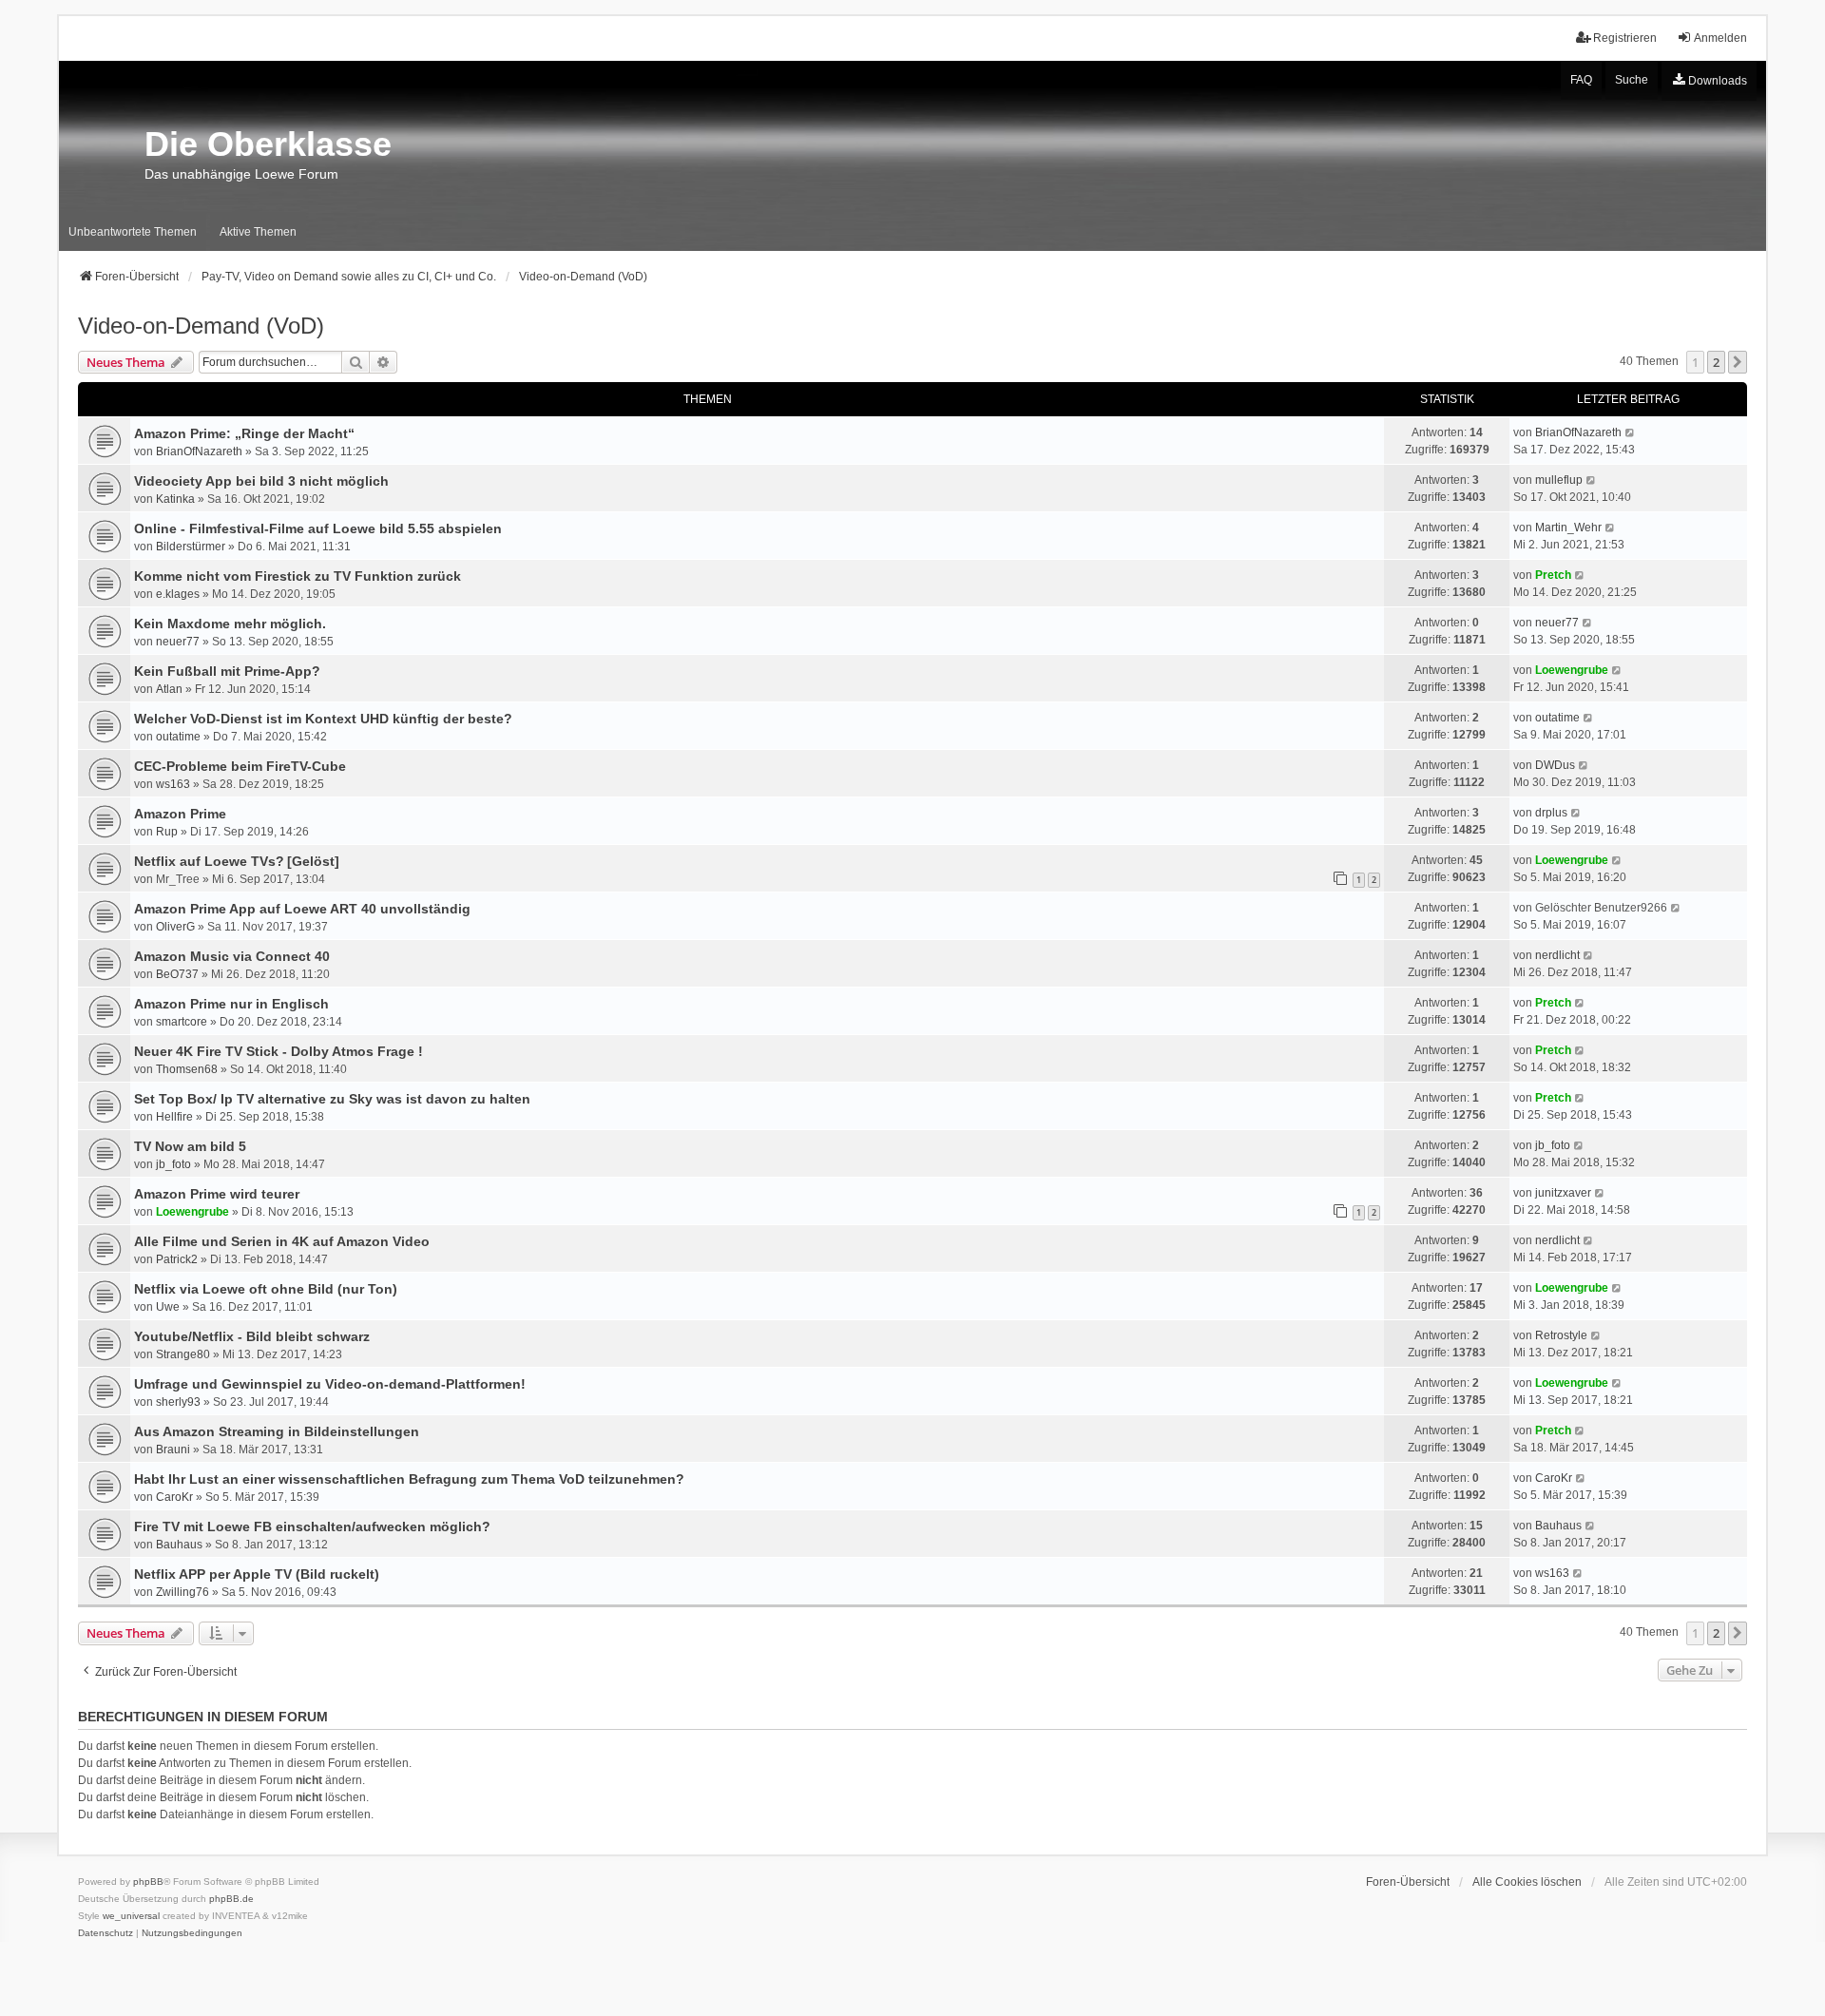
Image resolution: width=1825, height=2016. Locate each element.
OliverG (175, 927)
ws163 (173, 784)
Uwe (168, 1307)
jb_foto (173, 1164)
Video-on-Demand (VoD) (201, 326)
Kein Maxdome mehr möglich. (230, 624)
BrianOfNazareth (199, 451)
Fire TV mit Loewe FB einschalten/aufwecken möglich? (312, 1526)
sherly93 (178, 1402)
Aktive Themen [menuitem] (258, 232)
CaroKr (174, 1497)
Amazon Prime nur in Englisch (231, 1004)
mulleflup (1559, 480)
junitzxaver (1563, 1193)
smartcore (182, 1022)
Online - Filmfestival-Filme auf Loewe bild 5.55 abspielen (318, 528)
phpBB (148, 1882)
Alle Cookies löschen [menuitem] (1527, 1882)
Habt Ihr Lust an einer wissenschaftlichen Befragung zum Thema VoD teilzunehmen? (409, 1479)
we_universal (131, 1916)
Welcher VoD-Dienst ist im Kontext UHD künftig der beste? (323, 719)
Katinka (175, 499)
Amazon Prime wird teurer (217, 1194)
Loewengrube (1572, 670)
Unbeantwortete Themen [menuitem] (133, 232)
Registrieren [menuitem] (1625, 38)
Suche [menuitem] (1632, 80)
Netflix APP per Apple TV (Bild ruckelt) (257, 1574)
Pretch (1553, 575)
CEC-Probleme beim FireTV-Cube (240, 766)
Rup (167, 832)
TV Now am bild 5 (190, 1146)
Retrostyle (1561, 1335)
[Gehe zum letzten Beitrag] (1631, 432)
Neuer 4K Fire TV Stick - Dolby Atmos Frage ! (279, 1051)
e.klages (178, 594)
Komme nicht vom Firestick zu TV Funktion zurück (298, 576)
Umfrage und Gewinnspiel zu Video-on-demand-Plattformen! (330, 1384)
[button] (1738, 362)
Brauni (173, 1450)
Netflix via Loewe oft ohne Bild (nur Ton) (266, 1289)
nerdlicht (1557, 955)
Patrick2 (177, 1259)
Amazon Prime (180, 814)
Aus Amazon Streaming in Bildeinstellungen (277, 1431)
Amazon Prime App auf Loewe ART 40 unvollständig (302, 909)
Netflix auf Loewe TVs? (209, 861)
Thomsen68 (187, 1069)
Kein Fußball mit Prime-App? (227, 671)
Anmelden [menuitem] (1720, 38)
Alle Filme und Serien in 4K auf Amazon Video (282, 1241)
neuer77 (178, 642)
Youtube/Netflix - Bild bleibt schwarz (252, 1336)
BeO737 (177, 974)
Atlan (169, 689)
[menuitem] (1709, 81)
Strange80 (183, 1354)
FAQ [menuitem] (1581, 80)
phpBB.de (231, 1899)
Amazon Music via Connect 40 (232, 956)
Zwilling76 (182, 1592)
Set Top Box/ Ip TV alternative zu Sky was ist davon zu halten (332, 1099)
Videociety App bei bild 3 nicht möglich (261, 481)
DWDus (1555, 765)
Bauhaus (179, 1545)
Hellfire (174, 1117)
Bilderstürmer (191, 547)
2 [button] (1716, 362)
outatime (178, 737)
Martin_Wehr (1568, 528)
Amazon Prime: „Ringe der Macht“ (244, 433)
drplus (1551, 813)
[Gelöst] (313, 861)
